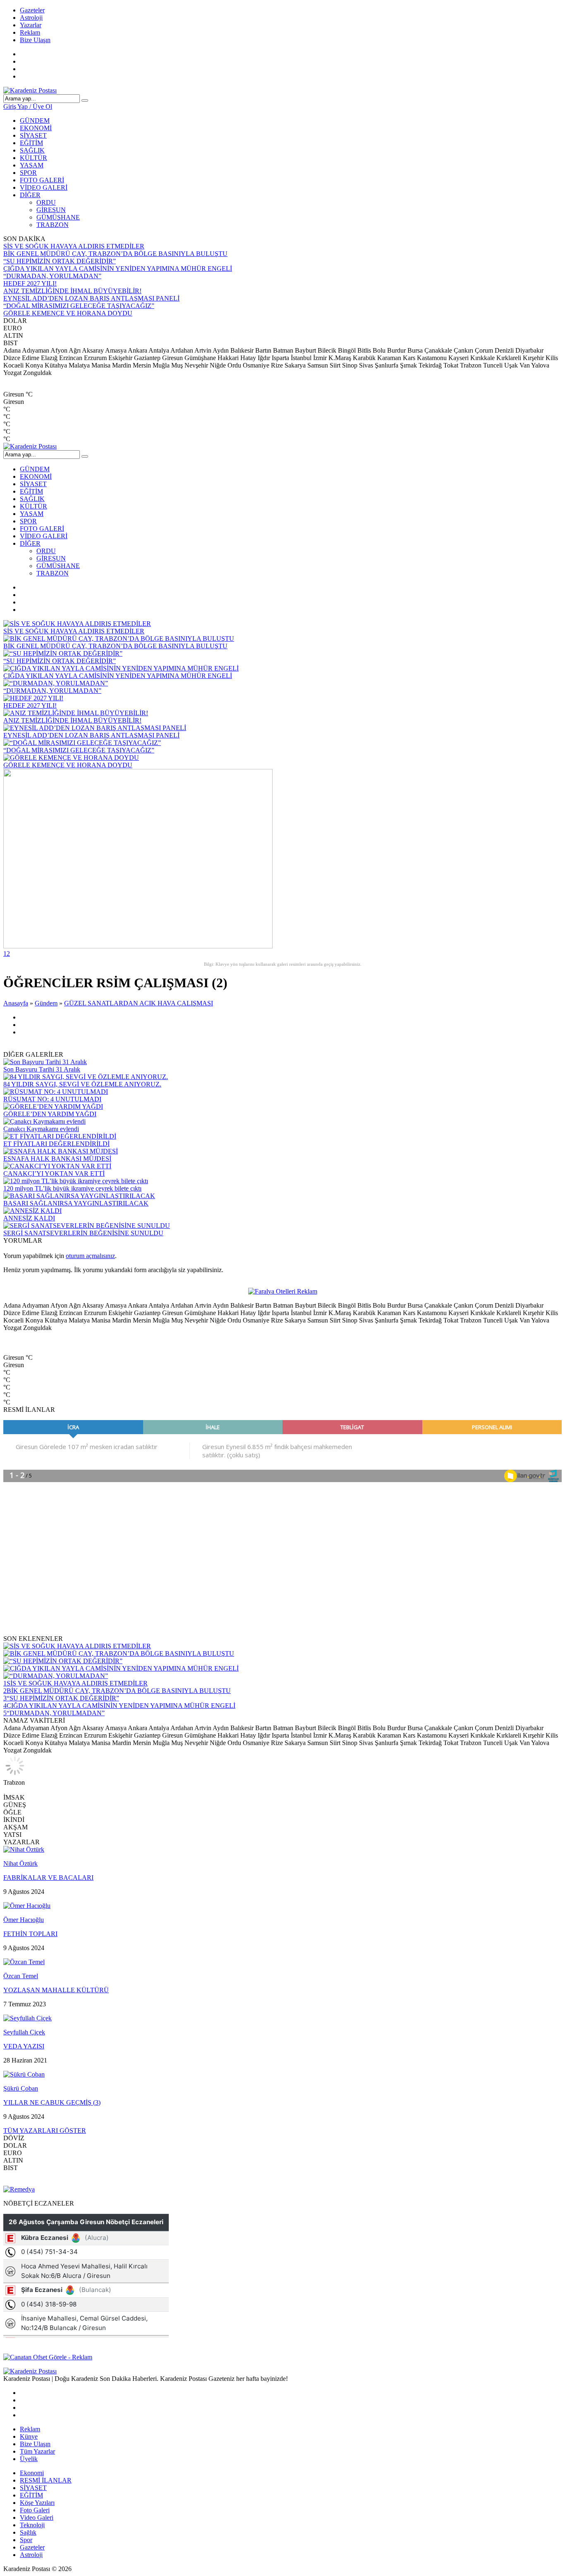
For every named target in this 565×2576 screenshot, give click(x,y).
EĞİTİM (31, 143)
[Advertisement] (251, 1563)
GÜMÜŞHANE (58, 217)
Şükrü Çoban (21, 2088)
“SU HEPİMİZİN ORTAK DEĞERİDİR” (60, 261)
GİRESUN (51, 210)
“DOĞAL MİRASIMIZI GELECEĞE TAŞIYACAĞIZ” (79, 306)
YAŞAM (32, 165)
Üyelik (29, 2459)
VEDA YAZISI (24, 2046)
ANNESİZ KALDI (29, 1218)
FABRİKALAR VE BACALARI (48, 1878)
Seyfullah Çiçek (24, 2032)
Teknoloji (32, 2525)
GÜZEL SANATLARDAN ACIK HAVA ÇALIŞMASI (139, 1003)
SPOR (28, 173)
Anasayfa (16, 1003)
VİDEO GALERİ (44, 187)
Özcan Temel (21, 1976)
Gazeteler (32, 10)
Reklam (30, 32)
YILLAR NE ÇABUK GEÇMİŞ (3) (52, 2102)
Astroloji (31, 18)
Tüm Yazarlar (37, 2451)
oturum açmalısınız (90, 1256)
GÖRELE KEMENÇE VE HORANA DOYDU (68, 313)
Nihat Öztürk (20, 1863)
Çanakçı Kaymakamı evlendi (41, 1129)
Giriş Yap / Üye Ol (28, 106)
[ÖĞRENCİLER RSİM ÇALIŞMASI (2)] (138, 946)
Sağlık (28, 2532)
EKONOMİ (36, 128)
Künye (29, 2436)
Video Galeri (37, 2518)
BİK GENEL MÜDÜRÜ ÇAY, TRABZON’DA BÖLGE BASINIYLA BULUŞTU (115, 254)
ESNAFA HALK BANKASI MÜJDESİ (57, 1159)
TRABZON (53, 225)
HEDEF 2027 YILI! (30, 283)
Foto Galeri (35, 2510)
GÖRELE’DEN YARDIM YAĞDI (50, 1114)
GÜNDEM (35, 121)
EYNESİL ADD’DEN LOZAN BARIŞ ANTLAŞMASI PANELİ (91, 298)
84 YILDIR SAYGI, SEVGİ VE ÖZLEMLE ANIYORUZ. (82, 1084)
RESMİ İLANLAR (46, 2480)
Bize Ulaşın (35, 40)
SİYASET (33, 135)
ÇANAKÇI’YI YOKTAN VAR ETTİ (54, 1173)
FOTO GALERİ (42, 180)
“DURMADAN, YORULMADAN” (52, 276)
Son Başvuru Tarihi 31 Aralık (42, 1069)
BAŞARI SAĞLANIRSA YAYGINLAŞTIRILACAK (76, 1203)
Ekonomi (32, 2473)
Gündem (46, 1003)
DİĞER (30, 195)
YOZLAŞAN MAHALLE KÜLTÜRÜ (56, 1990)
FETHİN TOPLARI (30, 1934)
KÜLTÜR (34, 158)
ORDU (46, 202)
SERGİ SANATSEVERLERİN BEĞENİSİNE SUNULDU (83, 1233)
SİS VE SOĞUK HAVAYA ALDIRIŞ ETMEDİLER (74, 246)
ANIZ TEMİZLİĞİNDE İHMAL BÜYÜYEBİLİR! (72, 291)
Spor (26, 2540)
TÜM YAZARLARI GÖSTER (45, 2131)
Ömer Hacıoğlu (24, 1920)
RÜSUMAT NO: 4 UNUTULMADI (52, 1099)
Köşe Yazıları (37, 2503)
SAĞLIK (32, 150)
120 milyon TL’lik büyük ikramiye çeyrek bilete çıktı (72, 1188)
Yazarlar (31, 25)
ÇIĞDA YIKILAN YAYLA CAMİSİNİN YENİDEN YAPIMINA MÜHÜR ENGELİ (118, 269)
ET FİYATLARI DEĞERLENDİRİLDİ (56, 1144)
